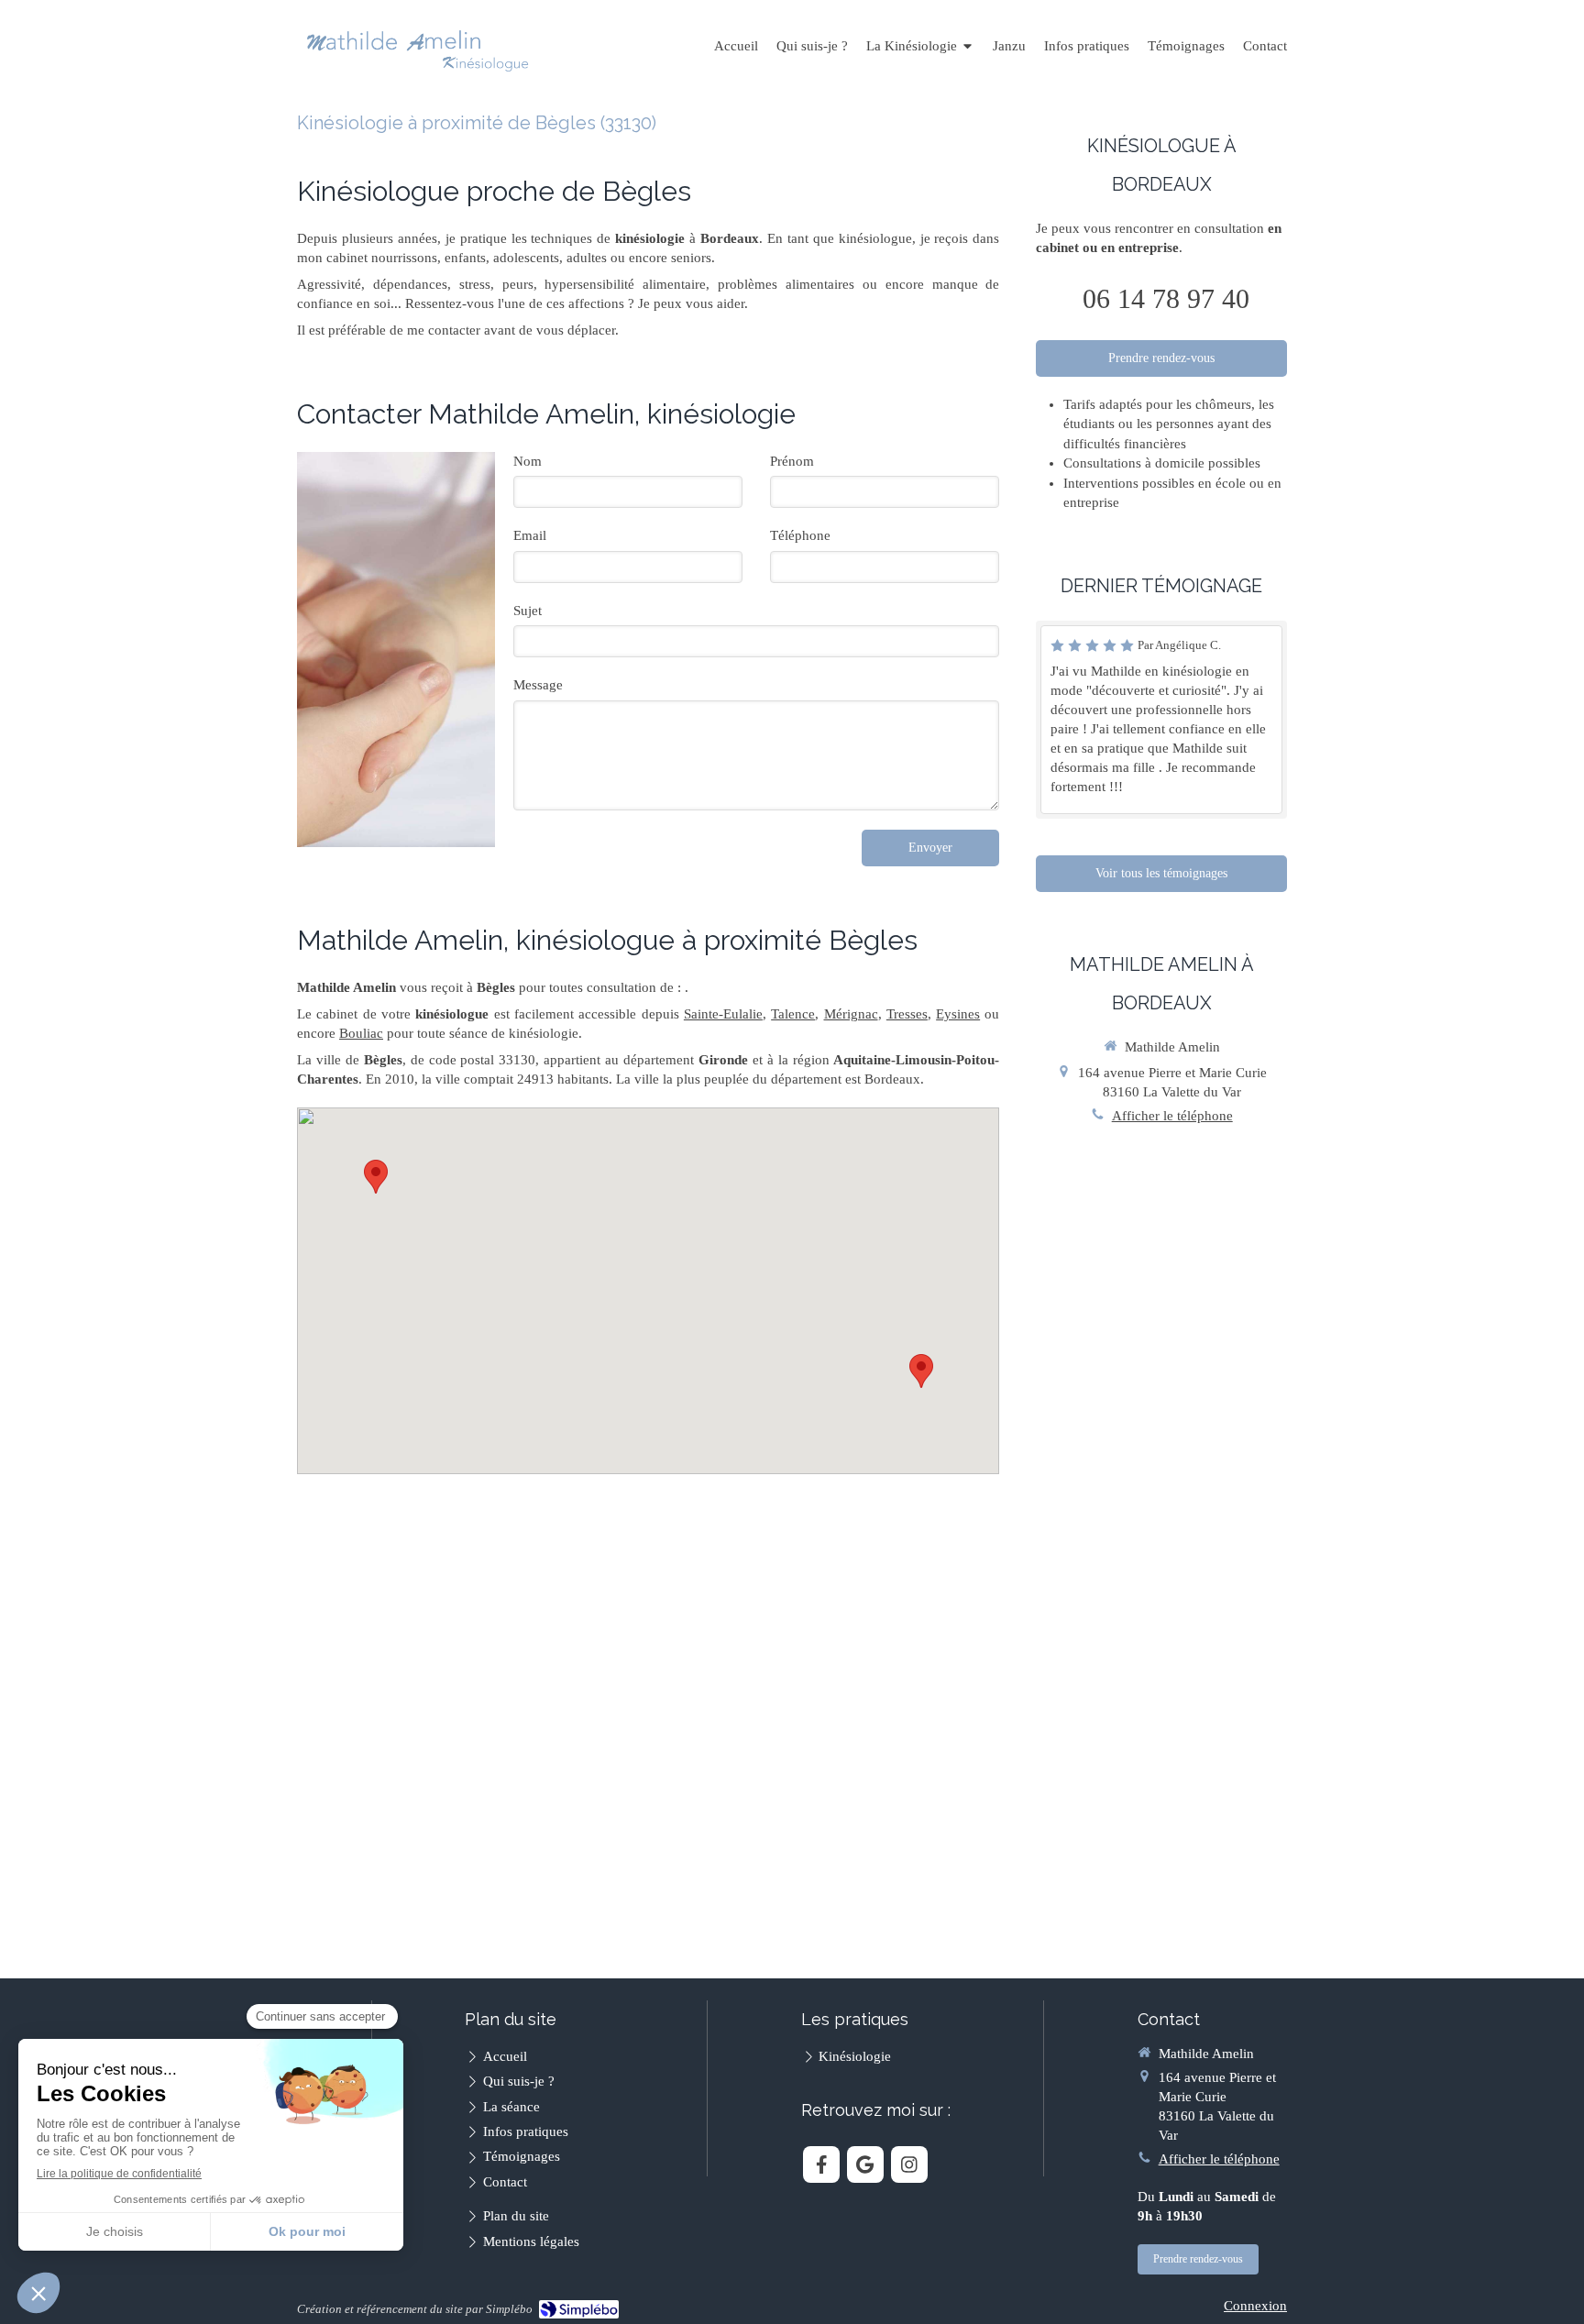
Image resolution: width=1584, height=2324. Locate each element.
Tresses (907, 1014)
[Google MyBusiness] (865, 2164)
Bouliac (361, 1033)
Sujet (528, 611)
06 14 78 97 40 (1166, 298)
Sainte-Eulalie (723, 1014)
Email (530, 535)
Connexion (1255, 2306)
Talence (793, 1014)
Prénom (792, 461)
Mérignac (851, 1014)
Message (538, 685)
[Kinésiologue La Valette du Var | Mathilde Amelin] (418, 48)
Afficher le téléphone (1172, 1116)
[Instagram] (909, 2164)
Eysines (958, 1014)
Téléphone (800, 535)
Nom (528, 461)
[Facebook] (821, 2164)
